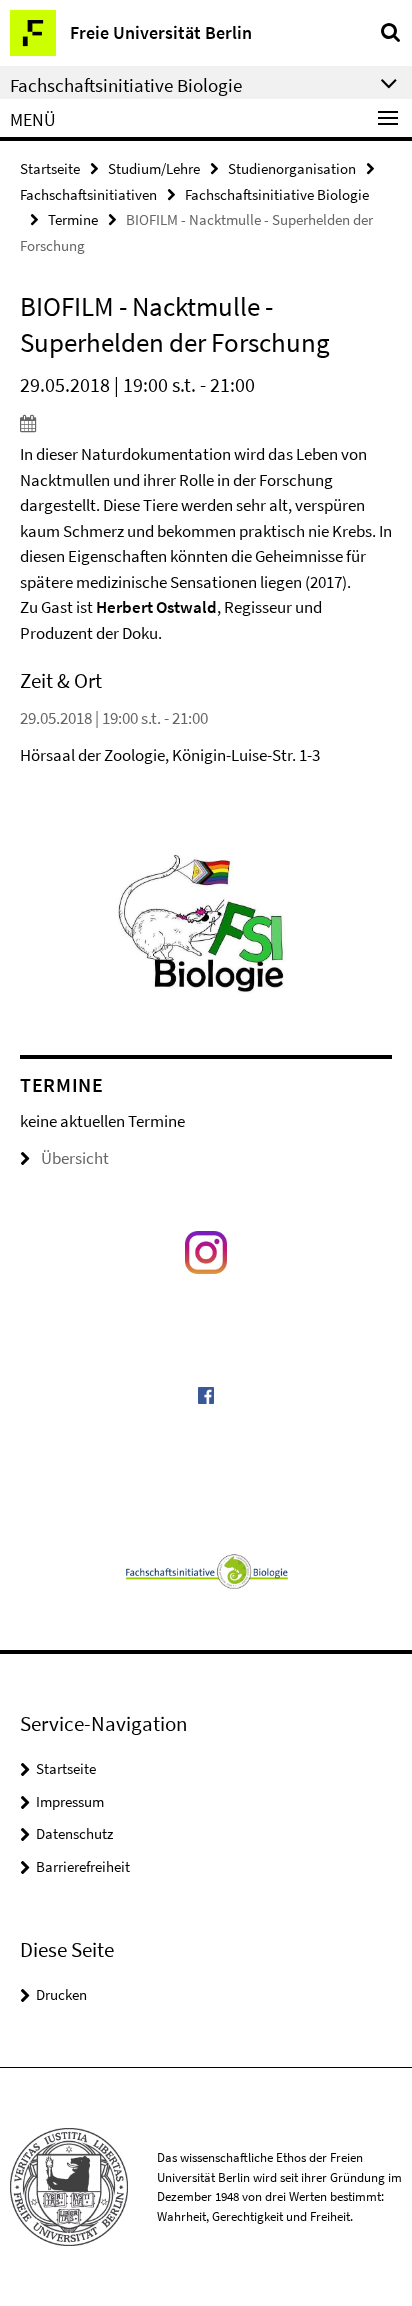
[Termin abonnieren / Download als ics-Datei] (206, 423)
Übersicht (75, 1158)
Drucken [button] (61, 1994)
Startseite (50, 168)
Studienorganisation (292, 168)
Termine (73, 219)
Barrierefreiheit (83, 1866)
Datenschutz (74, 1833)
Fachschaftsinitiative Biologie (277, 194)
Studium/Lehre (154, 168)
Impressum (70, 1801)
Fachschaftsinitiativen (88, 194)
